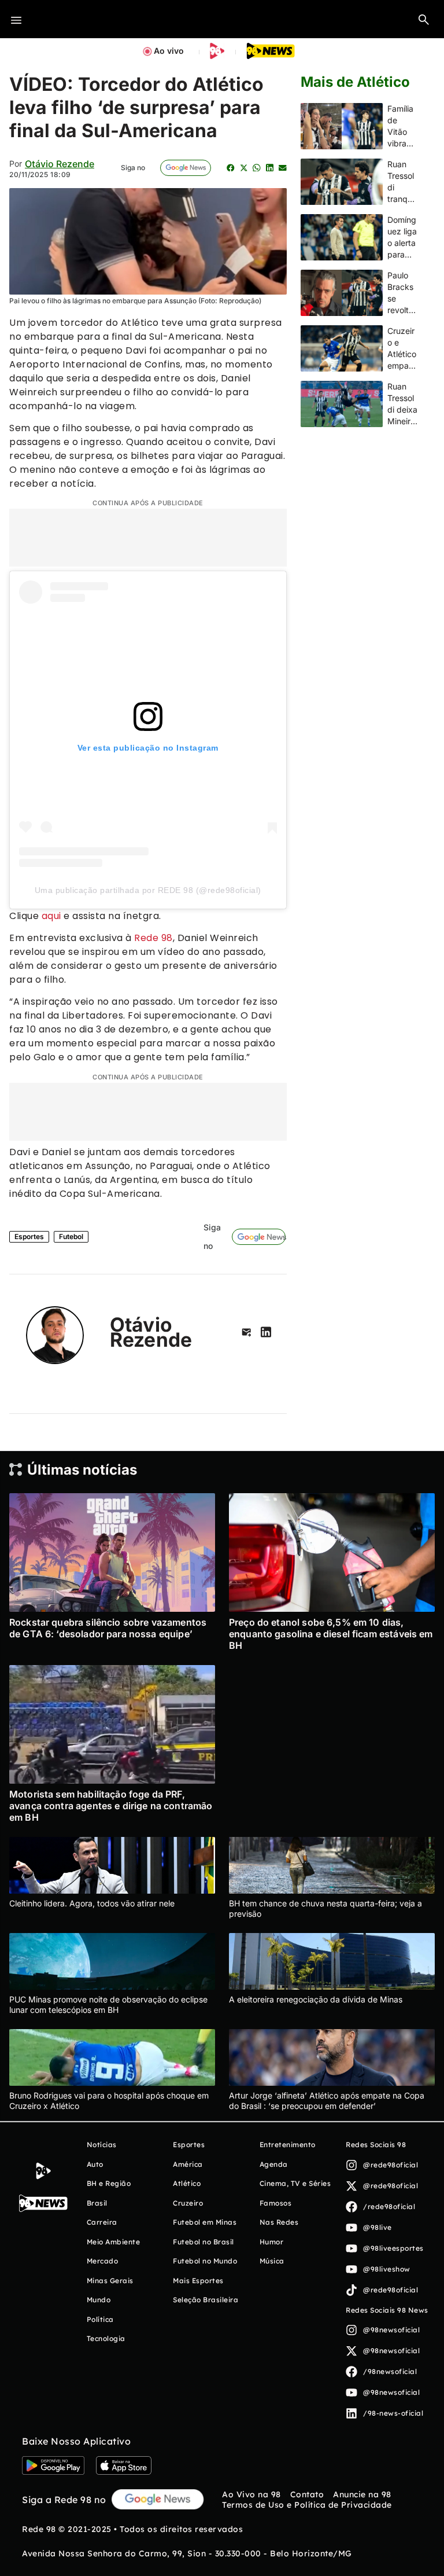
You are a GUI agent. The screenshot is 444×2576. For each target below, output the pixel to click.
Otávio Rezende (60, 164)
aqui (51, 916)
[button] (424, 19)
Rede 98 (153, 938)
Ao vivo (169, 51)
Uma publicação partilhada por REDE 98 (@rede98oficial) (148, 890)
